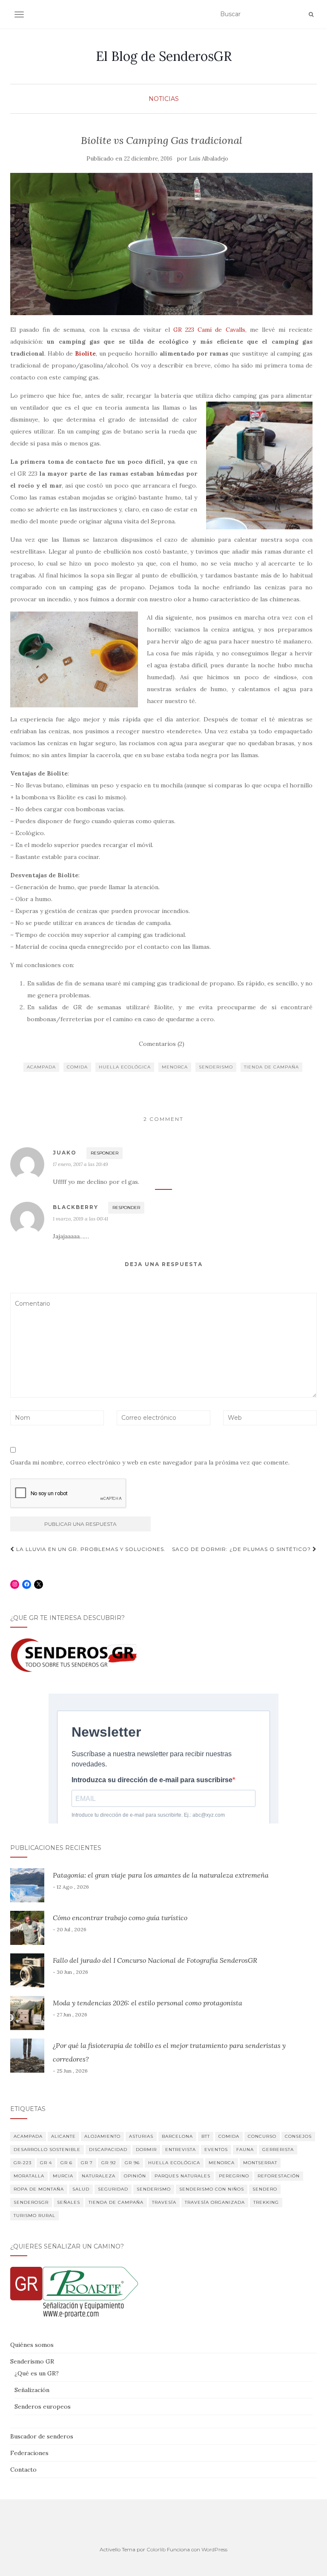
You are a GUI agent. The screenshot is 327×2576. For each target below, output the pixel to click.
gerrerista (278, 2150)
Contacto (23, 2470)
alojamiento (102, 2136)
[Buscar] (311, 14)
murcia (63, 2176)
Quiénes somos (32, 2345)
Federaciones (29, 2453)
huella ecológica (125, 1067)
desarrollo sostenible (47, 2150)
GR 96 (132, 2163)
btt (206, 2136)
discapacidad (108, 2150)
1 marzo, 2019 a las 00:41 (80, 1219)
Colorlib (156, 2549)
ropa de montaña (39, 2189)
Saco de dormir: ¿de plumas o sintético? (242, 1549)
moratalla (29, 2176)
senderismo (216, 1067)
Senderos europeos (43, 2407)
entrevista (181, 2150)
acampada (41, 1067)
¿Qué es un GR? (37, 2373)
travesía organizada (215, 2202)
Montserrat (260, 2163)
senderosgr (31, 2202)
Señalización (32, 2390)
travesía (164, 2202)
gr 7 (87, 2163)
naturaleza (99, 2176)
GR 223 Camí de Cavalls (209, 330)
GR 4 (46, 2163)
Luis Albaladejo (209, 159)
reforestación (279, 2176)
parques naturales (182, 2176)
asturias (141, 2136)
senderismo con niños (212, 2189)
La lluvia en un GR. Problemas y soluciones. (90, 1549)
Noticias (164, 99)
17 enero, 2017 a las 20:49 (80, 1164)
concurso (262, 2136)
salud (81, 2189)
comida (77, 1067)
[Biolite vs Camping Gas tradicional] (161, 244)
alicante (63, 2136)
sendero (265, 2189)
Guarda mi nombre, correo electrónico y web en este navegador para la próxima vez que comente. (150, 1462)
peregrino (234, 2176)
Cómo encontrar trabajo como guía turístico (120, 1918)
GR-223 (23, 2163)
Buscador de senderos (42, 2436)
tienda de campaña (271, 1067)
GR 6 (66, 2163)
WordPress (214, 2549)
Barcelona (177, 2136)
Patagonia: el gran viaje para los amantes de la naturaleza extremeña (161, 1875)
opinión (135, 2176)
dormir (146, 2150)
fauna (245, 2150)
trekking (266, 2202)
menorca (175, 1067)
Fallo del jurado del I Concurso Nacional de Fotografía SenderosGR (155, 1960)
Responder (105, 1153)
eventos (216, 2150)
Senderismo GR (32, 2361)
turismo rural (34, 2216)
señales (69, 2202)
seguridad (113, 2189)
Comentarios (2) (162, 1044)
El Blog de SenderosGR (164, 56)
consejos (298, 2136)
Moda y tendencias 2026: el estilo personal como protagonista (148, 2003)
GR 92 (109, 2163)
